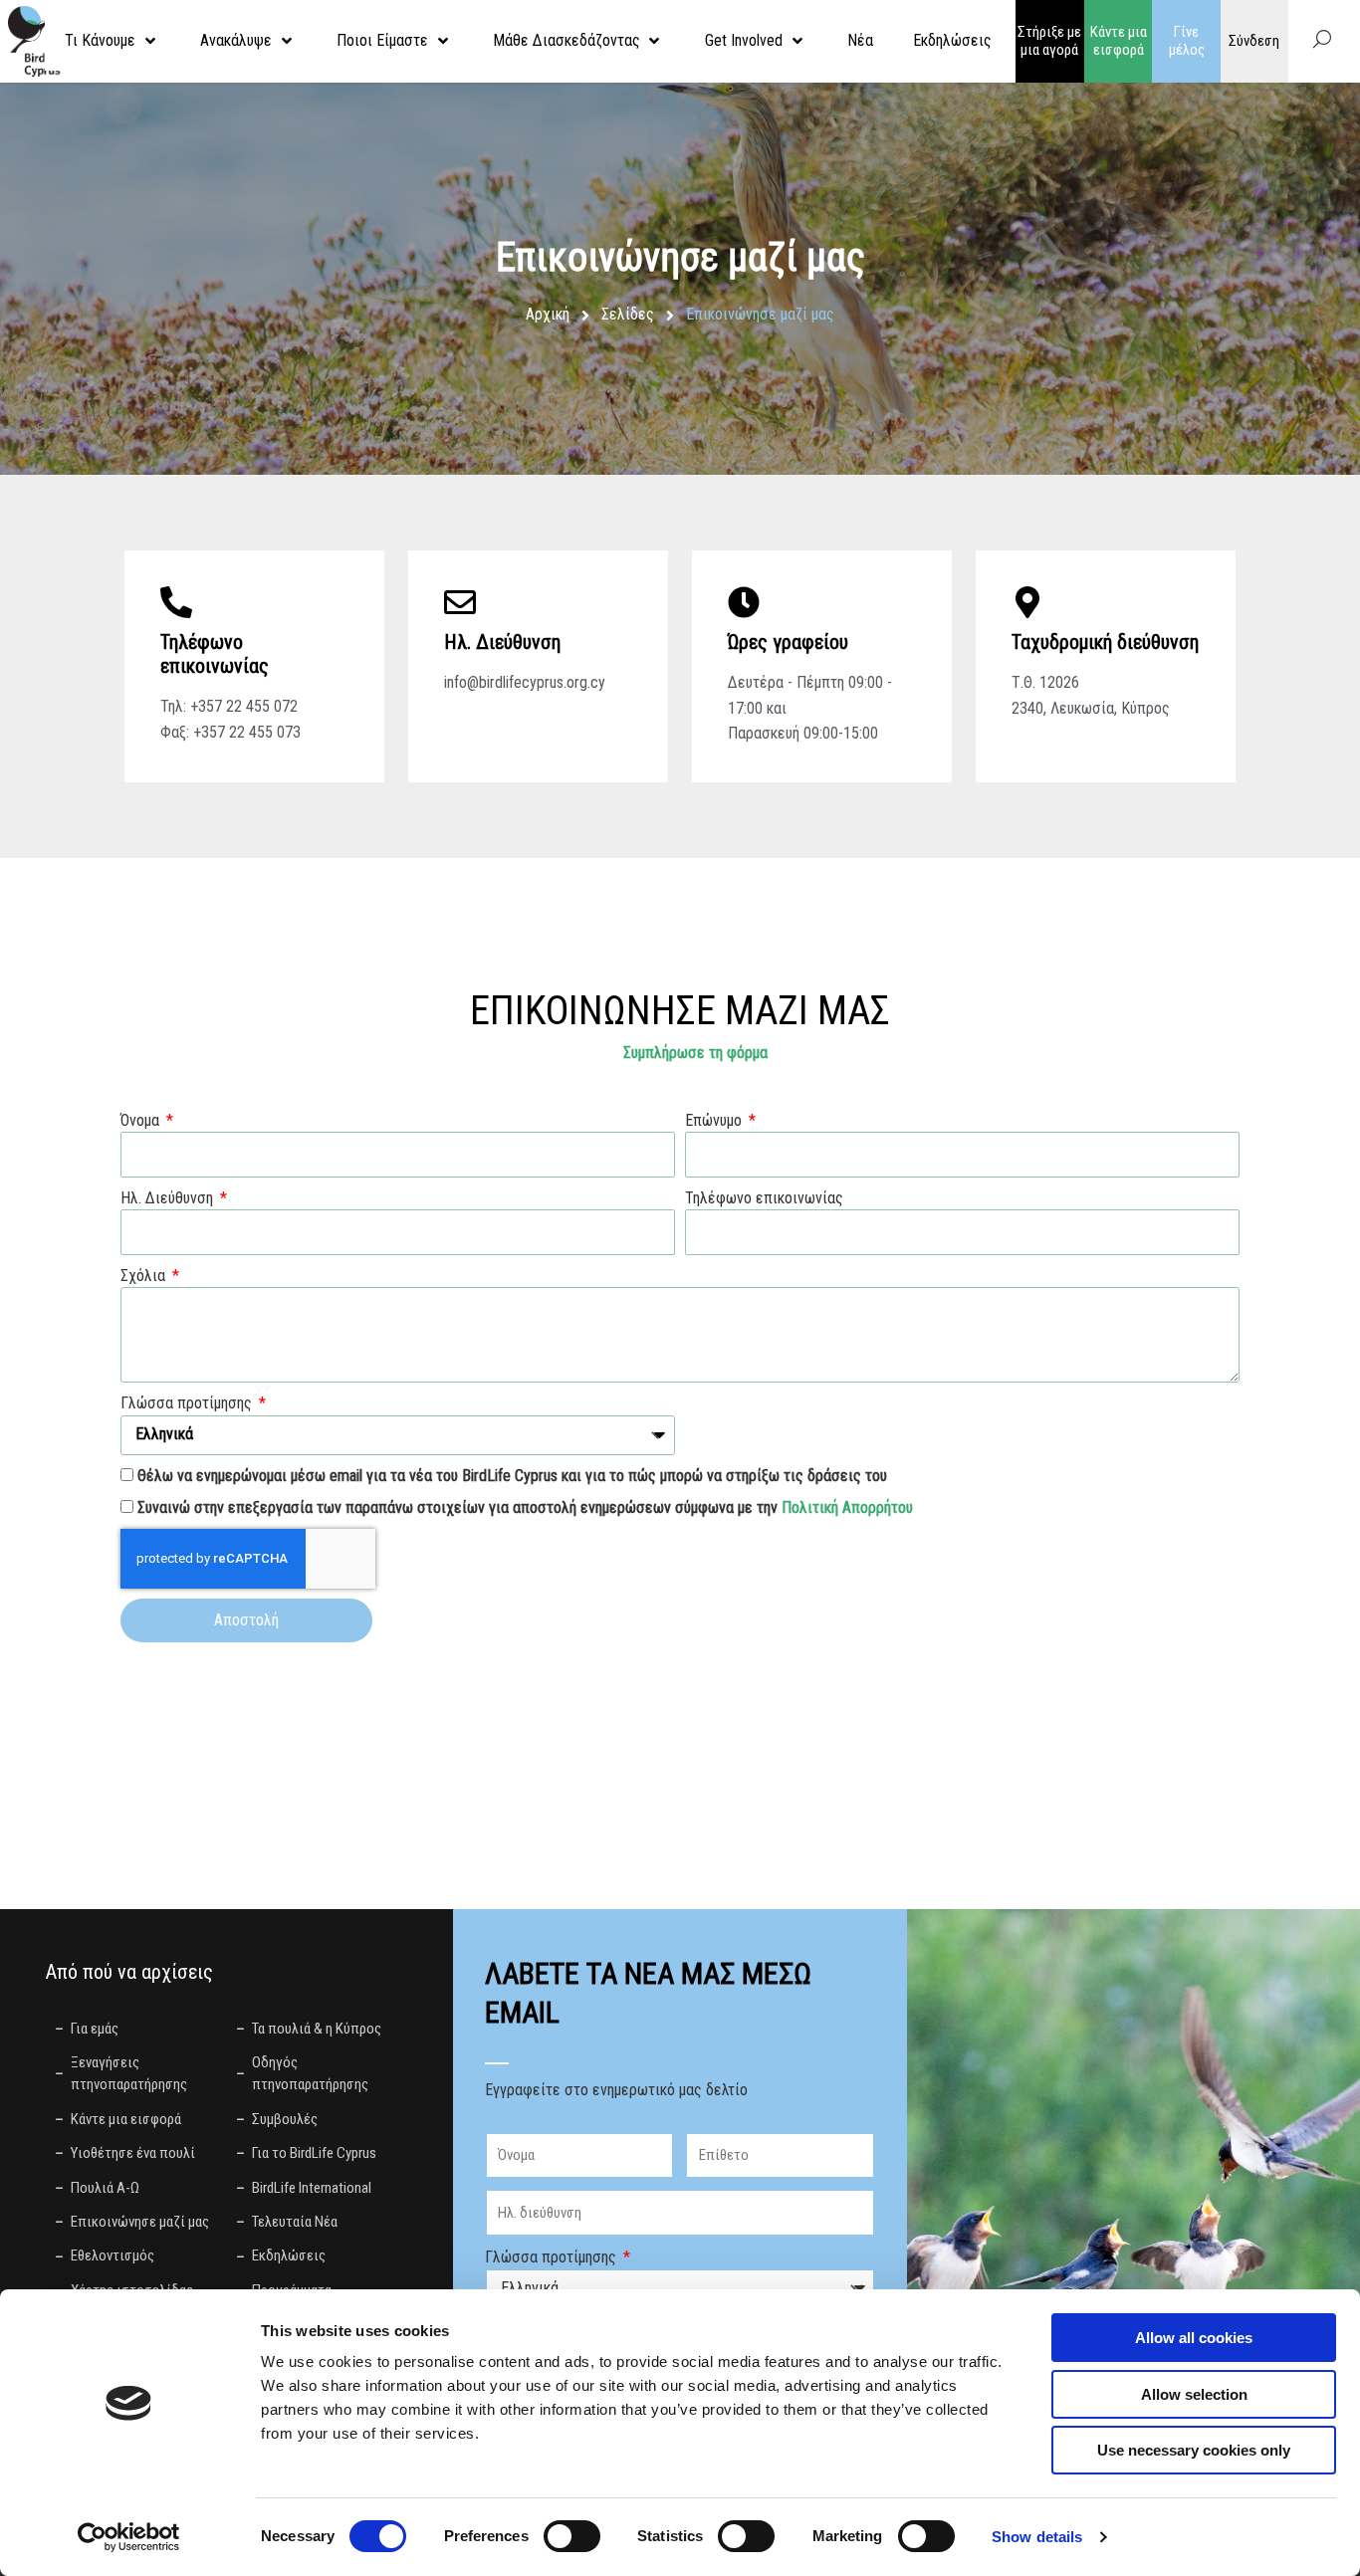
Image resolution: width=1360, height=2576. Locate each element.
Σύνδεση (1254, 41)
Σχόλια (145, 1276)
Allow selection (1194, 2394)
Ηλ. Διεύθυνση (502, 642)
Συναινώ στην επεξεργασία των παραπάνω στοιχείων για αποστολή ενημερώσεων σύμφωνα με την (525, 1507)
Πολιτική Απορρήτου (847, 1507)
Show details (1037, 2537)
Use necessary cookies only (1194, 2450)
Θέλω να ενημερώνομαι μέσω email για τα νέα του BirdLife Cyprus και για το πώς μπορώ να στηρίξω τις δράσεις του (512, 1476)
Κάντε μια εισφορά (1119, 41)
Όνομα (142, 1120)
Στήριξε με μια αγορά (1049, 41)
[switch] (572, 2536)
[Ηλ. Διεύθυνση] (460, 602)
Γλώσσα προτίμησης (188, 1403)
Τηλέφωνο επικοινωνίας (764, 1198)
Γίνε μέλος (1187, 41)
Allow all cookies (1194, 2338)
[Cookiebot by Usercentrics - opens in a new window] (129, 2537)
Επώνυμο (715, 1120)
